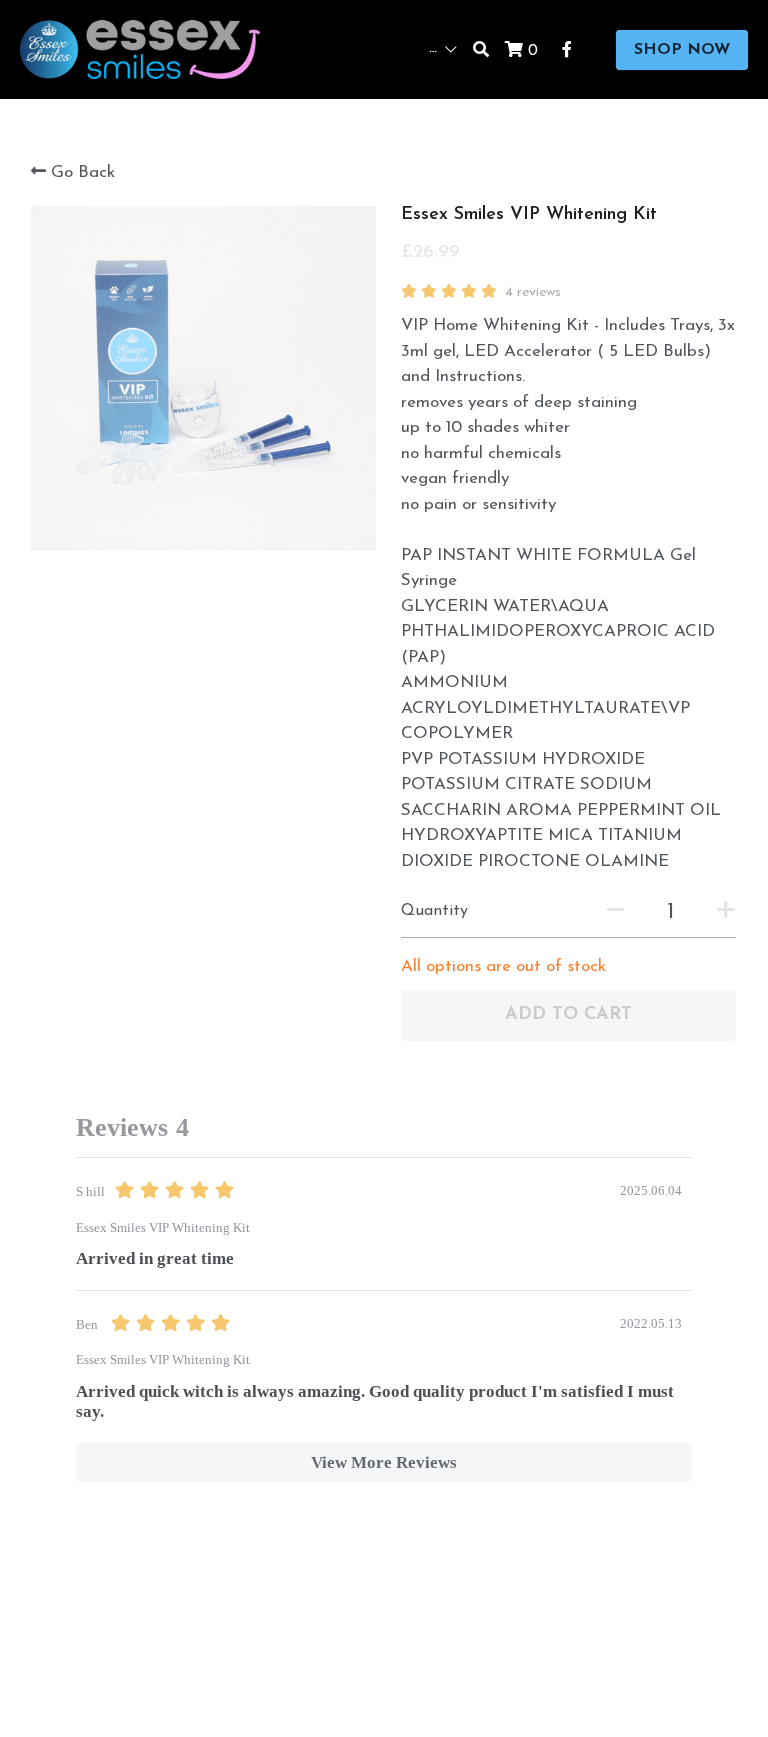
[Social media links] (567, 50)
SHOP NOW (682, 50)
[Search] (481, 50)
